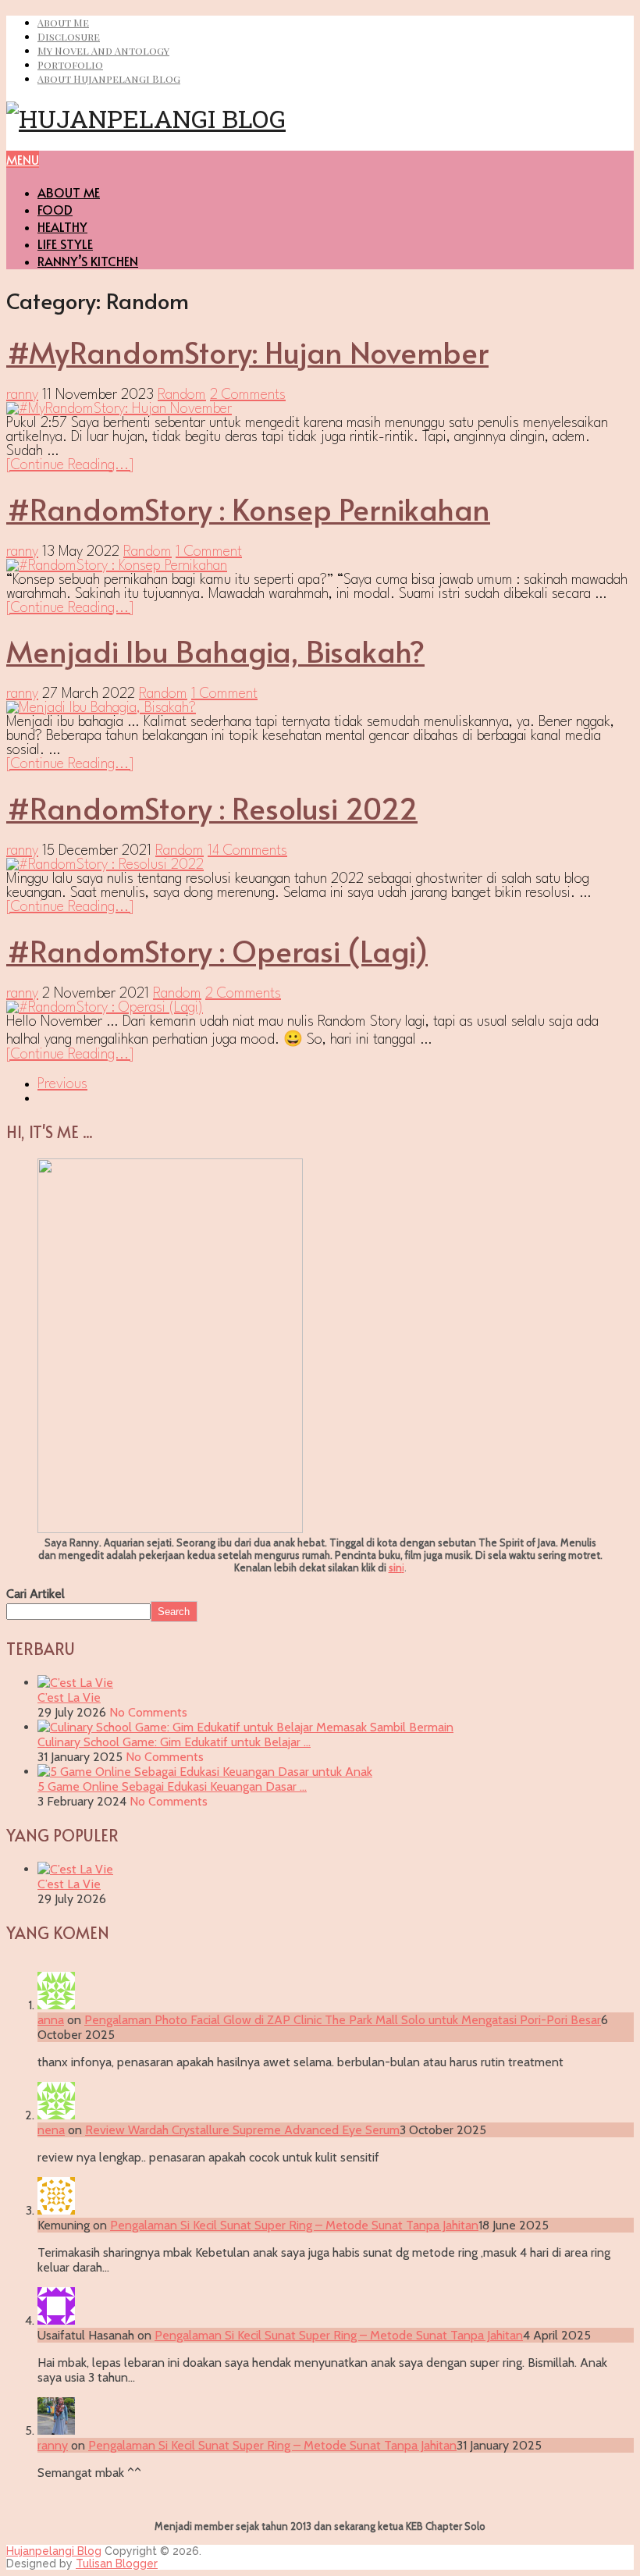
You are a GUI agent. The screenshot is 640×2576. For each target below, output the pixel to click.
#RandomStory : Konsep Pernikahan (248, 509)
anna (51, 2020)
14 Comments (247, 851)
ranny (22, 395)
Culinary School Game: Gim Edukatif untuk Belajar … (174, 1742)
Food (55, 209)
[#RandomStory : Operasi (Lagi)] (320, 1008)
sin (395, 1567)
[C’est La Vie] (75, 1683)
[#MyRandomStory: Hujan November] (320, 409)
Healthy (62, 226)
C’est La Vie (69, 1697)
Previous (62, 1084)
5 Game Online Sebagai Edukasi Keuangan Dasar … (172, 1786)
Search (174, 1612)
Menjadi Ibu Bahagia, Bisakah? (215, 651)
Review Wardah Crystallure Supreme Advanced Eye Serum (242, 2130)
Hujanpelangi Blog (54, 2551)
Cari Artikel (36, 1594)
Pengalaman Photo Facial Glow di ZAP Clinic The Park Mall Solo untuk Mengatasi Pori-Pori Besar (343, 2020)
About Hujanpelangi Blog (109, 78)
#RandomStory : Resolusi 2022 (212, 808)
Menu (23, 159)
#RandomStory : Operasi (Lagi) (217, 950)
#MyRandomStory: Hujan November (247, 352)
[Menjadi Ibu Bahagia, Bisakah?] (320, 708)
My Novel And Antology (103, 50)
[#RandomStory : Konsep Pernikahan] (320, 566)
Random (182, 395)
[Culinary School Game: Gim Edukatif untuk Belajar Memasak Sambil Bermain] (245, 1727)
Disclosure (69, 36)
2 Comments (248, 395)
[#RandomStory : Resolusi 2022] (320, 865)
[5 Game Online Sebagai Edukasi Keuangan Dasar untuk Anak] (205, 1772)
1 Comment (209, 552)
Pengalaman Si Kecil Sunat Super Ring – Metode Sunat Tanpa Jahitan (294, 2225)
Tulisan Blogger (117, 2564)
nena (51, 2130)
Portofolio (70, 64)
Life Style (65, 244)
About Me (63, 22)
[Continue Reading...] (70, 465)
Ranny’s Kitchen (88, 261)
